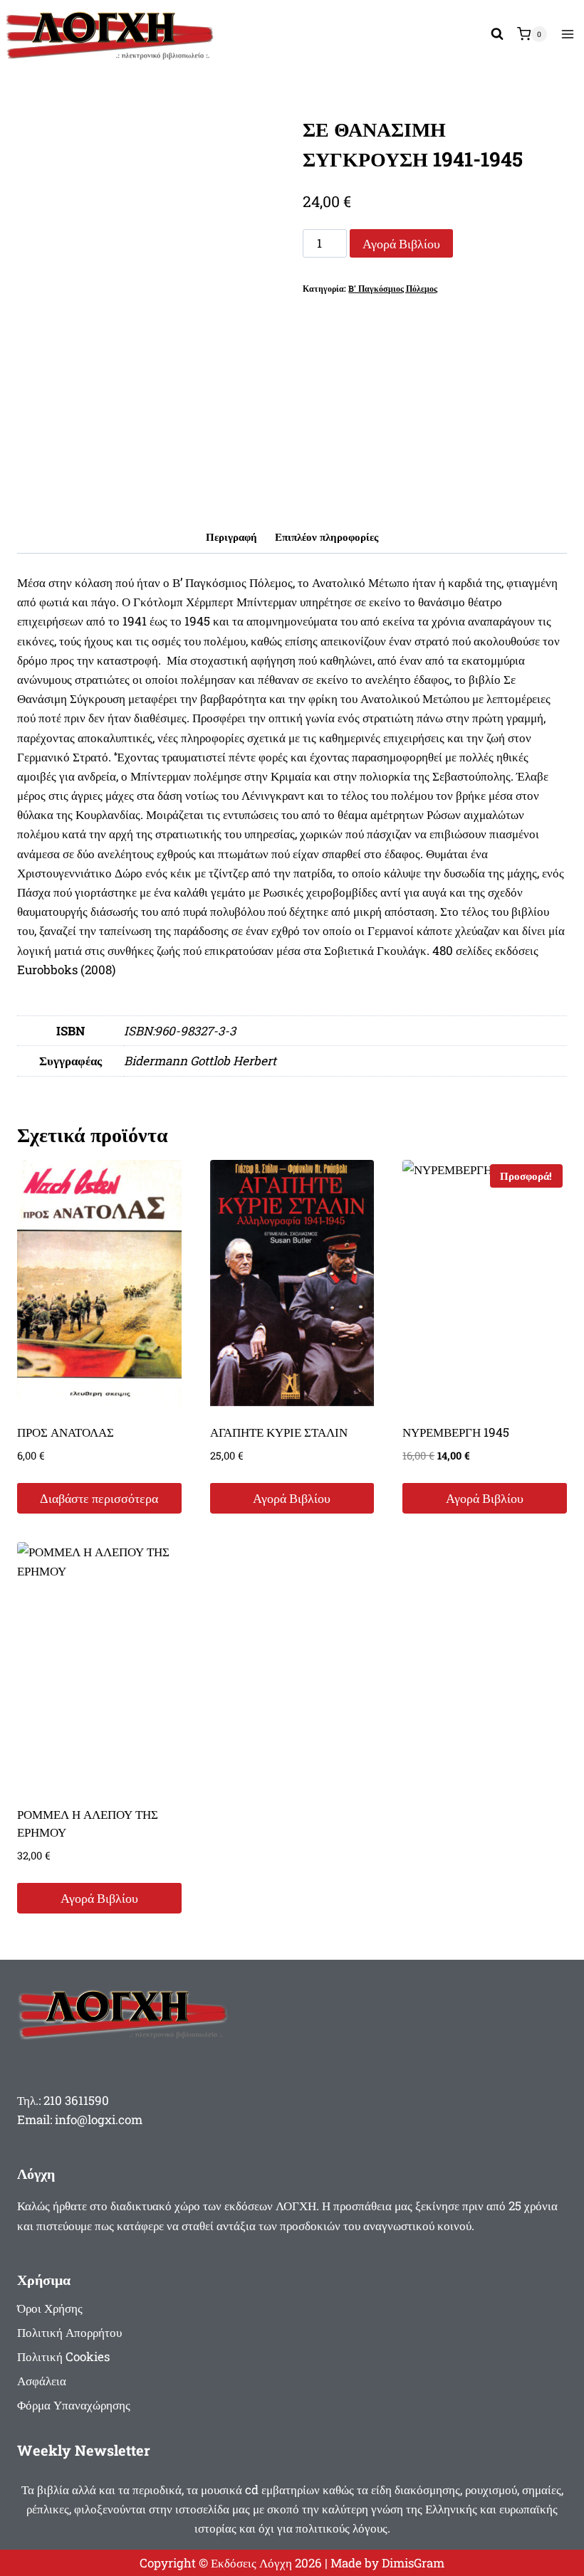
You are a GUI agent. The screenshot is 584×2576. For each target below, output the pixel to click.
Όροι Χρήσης (50, 2308)
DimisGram (413, 2563)
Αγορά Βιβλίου (401, 243)
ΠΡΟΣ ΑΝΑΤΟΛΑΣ (66, 1432)
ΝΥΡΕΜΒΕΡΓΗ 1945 (456, 1432)
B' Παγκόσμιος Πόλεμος (393, 289)
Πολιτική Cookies (63, 2356)
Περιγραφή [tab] (231, 537)
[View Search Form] (497, 34)
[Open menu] (567, 34)
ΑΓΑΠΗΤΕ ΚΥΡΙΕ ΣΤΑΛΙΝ (279, 1432)
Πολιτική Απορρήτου (69, 2332)
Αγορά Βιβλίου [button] (292, 1498)
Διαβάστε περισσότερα (99, 1498)
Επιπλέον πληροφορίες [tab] (327, 537)
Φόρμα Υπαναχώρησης (74, 2405)
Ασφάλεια (42, 2381)
